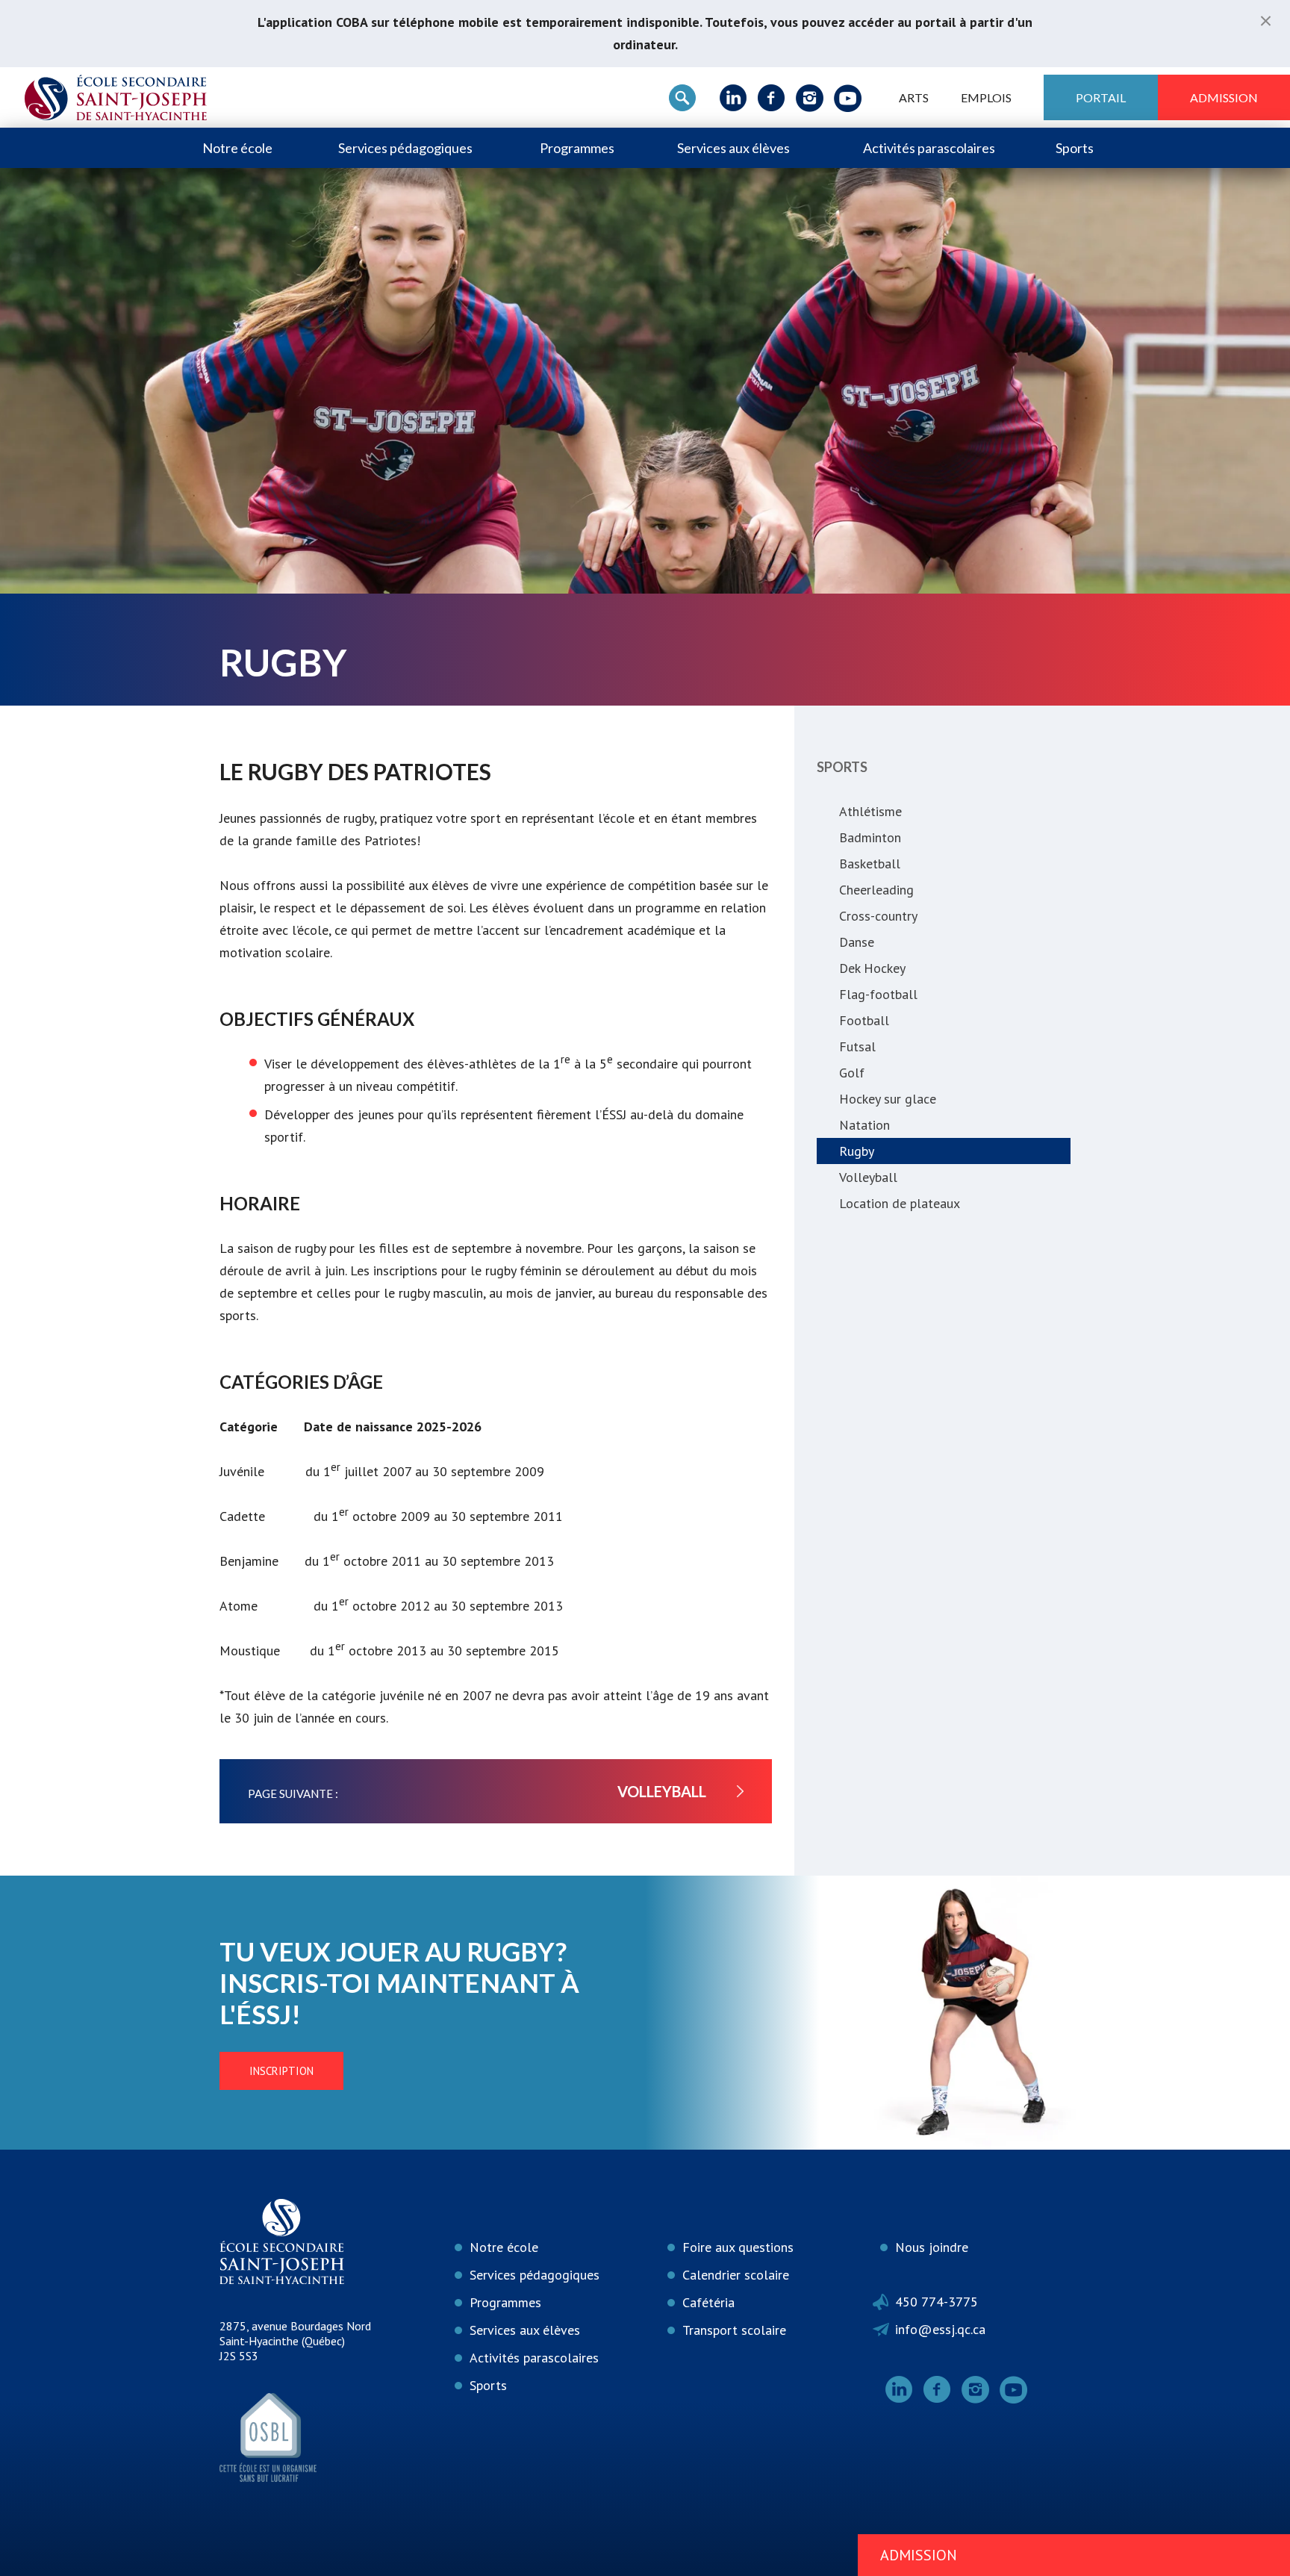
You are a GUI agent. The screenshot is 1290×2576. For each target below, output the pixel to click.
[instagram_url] (810, 98)
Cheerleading (876, 890)
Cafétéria (708, 2302)
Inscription (281, 2071)
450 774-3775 (937, 2302)
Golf (852, 1073)
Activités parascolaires (929, 148)
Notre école (237, 148)
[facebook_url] (772, 98)
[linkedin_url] (733, 98)
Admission (1224, 97)
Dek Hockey (872, 968)
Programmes (577, 148)
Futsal (857, 1046)
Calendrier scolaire (736, 2275)
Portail (1101, 97)
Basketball (870, 864)
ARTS (914, 97)
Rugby (857, 1151)
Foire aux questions (738, 2247)
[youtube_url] (848, 98)
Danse (857, 942)
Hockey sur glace (888, 1099)
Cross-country (878, 916)
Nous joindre (932, 2247)
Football (864, 1020)
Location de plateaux (900, 1203)
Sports (1075, 148)
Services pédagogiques (405, 148)
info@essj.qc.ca (940, 2329)
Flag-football (878, 994)
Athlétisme (870, 811)
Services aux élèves (733, 148)
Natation (864, 1125)
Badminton (870, 837)
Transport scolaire (734, 2330)
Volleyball (868, 1177)
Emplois (986, 97)
